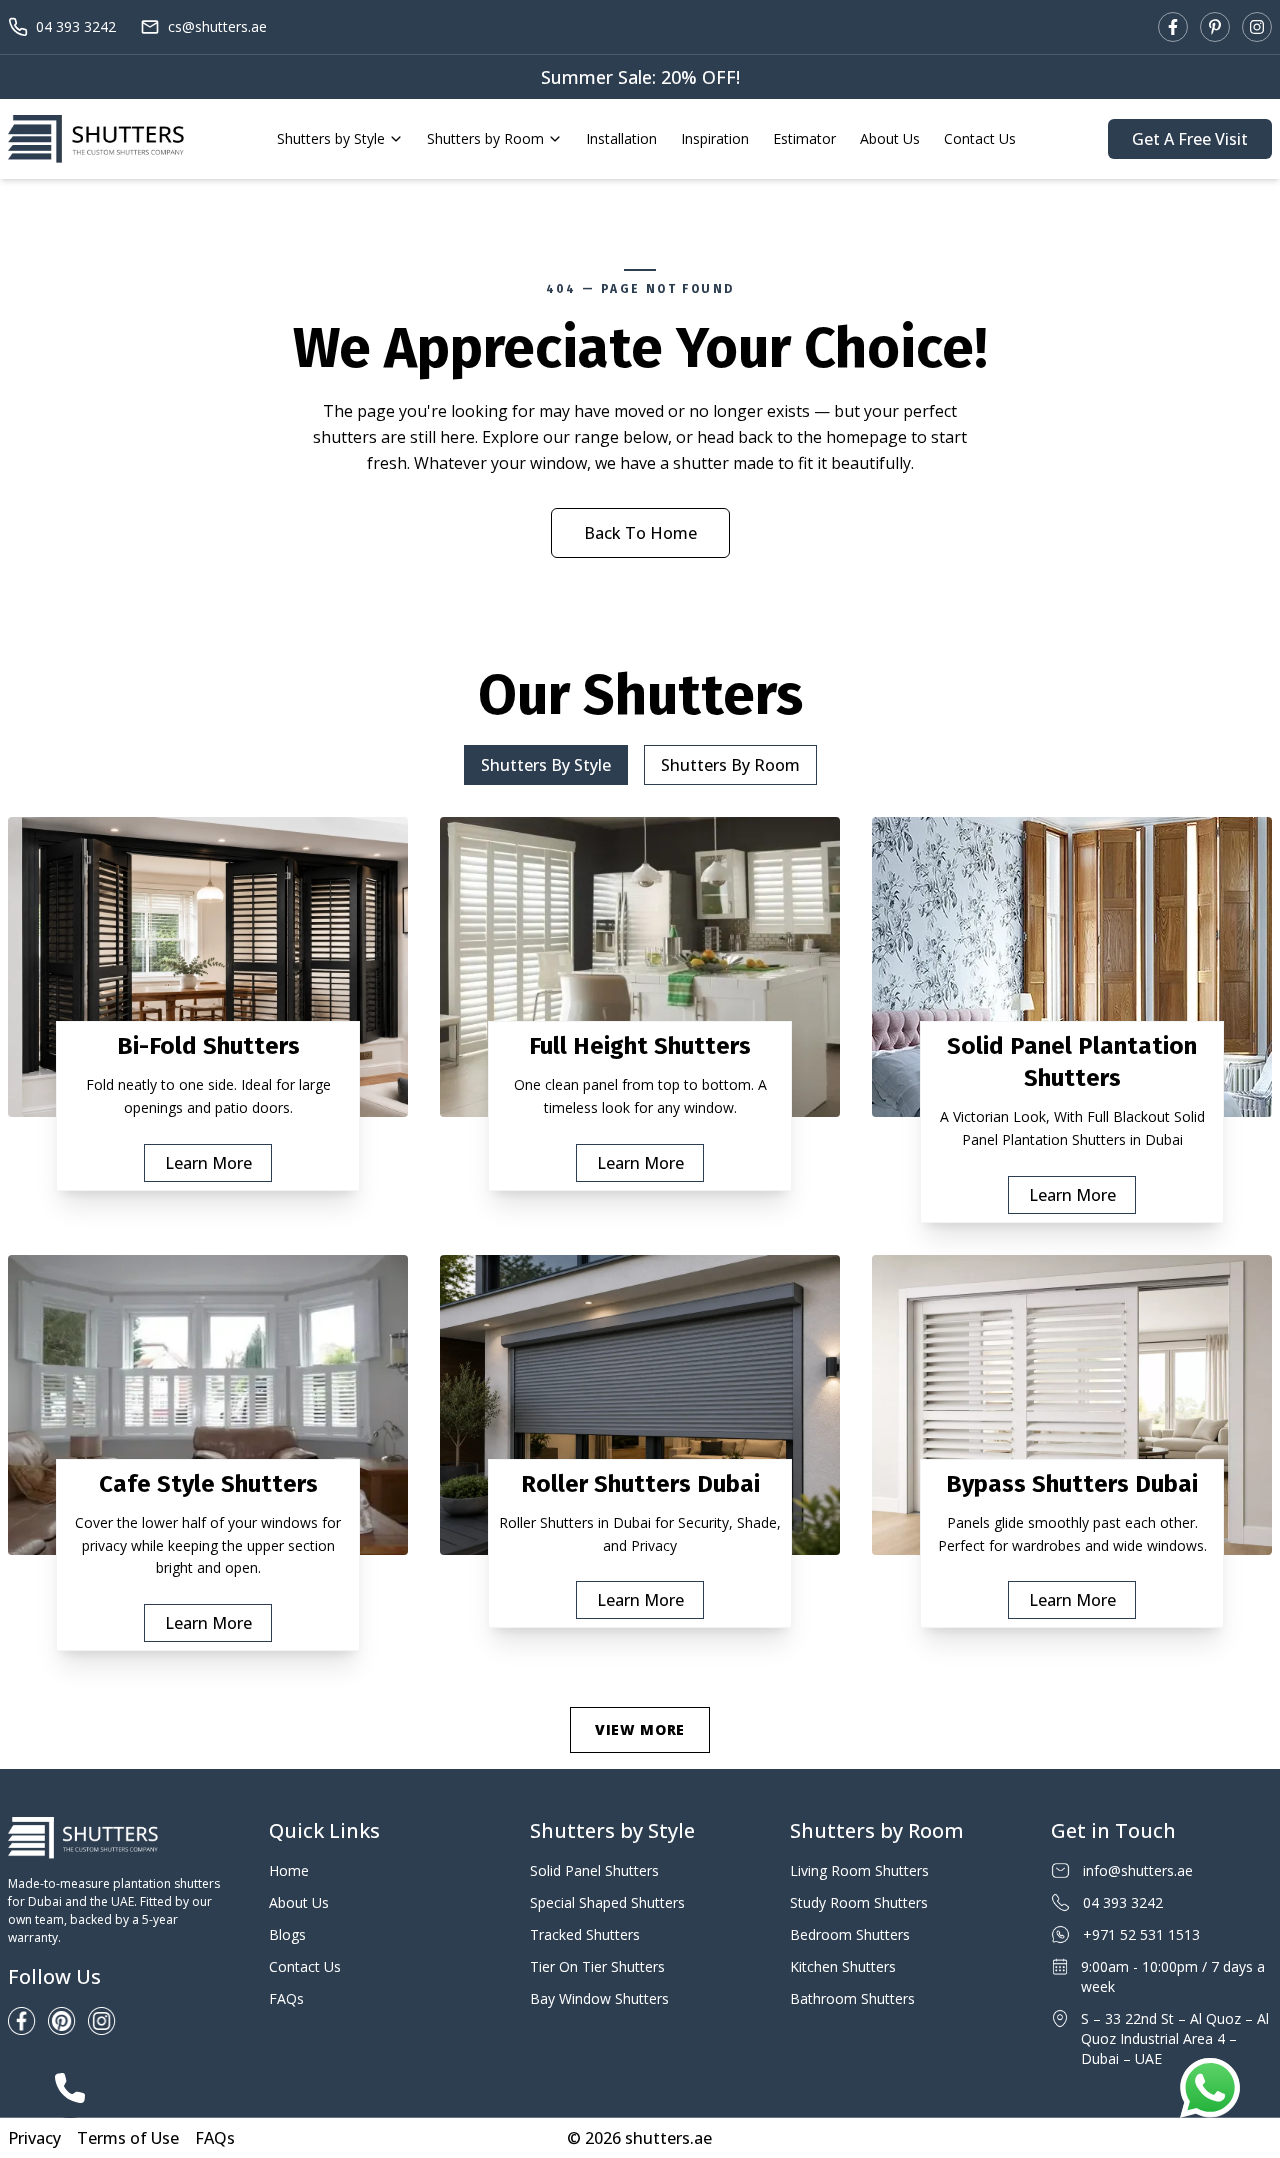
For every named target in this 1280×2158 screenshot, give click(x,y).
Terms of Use (128, 2138)
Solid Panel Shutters (594, 1870)
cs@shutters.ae (217, 26)
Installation (621, 138)
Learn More (208, 1163)
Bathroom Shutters (852, 1998)
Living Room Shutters (859, 1870)
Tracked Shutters (585, 1934)
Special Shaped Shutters (607, 1902)
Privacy (34, 2138)
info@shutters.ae (1138, 1870)
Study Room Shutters (859, 1902)
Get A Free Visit (1190, 139)
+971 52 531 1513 (1141, 1934)
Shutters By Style (546, 765)
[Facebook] (1173, 27)
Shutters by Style (331, 138)
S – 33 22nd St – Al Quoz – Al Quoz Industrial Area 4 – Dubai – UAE (1175, 2038)
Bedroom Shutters (850, 1934)
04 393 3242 (76, 26)
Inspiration (715, 138)
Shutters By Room (730, 765)
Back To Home (640, 533)
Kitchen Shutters (843, 1966)
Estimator (804, 138)
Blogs (287, 1934)
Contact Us (980, 138)
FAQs (286, 1998)
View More (640, 1729)
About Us (890, 138)
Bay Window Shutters (599, 1998)
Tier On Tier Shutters (597, 1966)
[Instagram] (1257, 27)
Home (289, 1870)
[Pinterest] (1215, 27)
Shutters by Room (485, 138)
